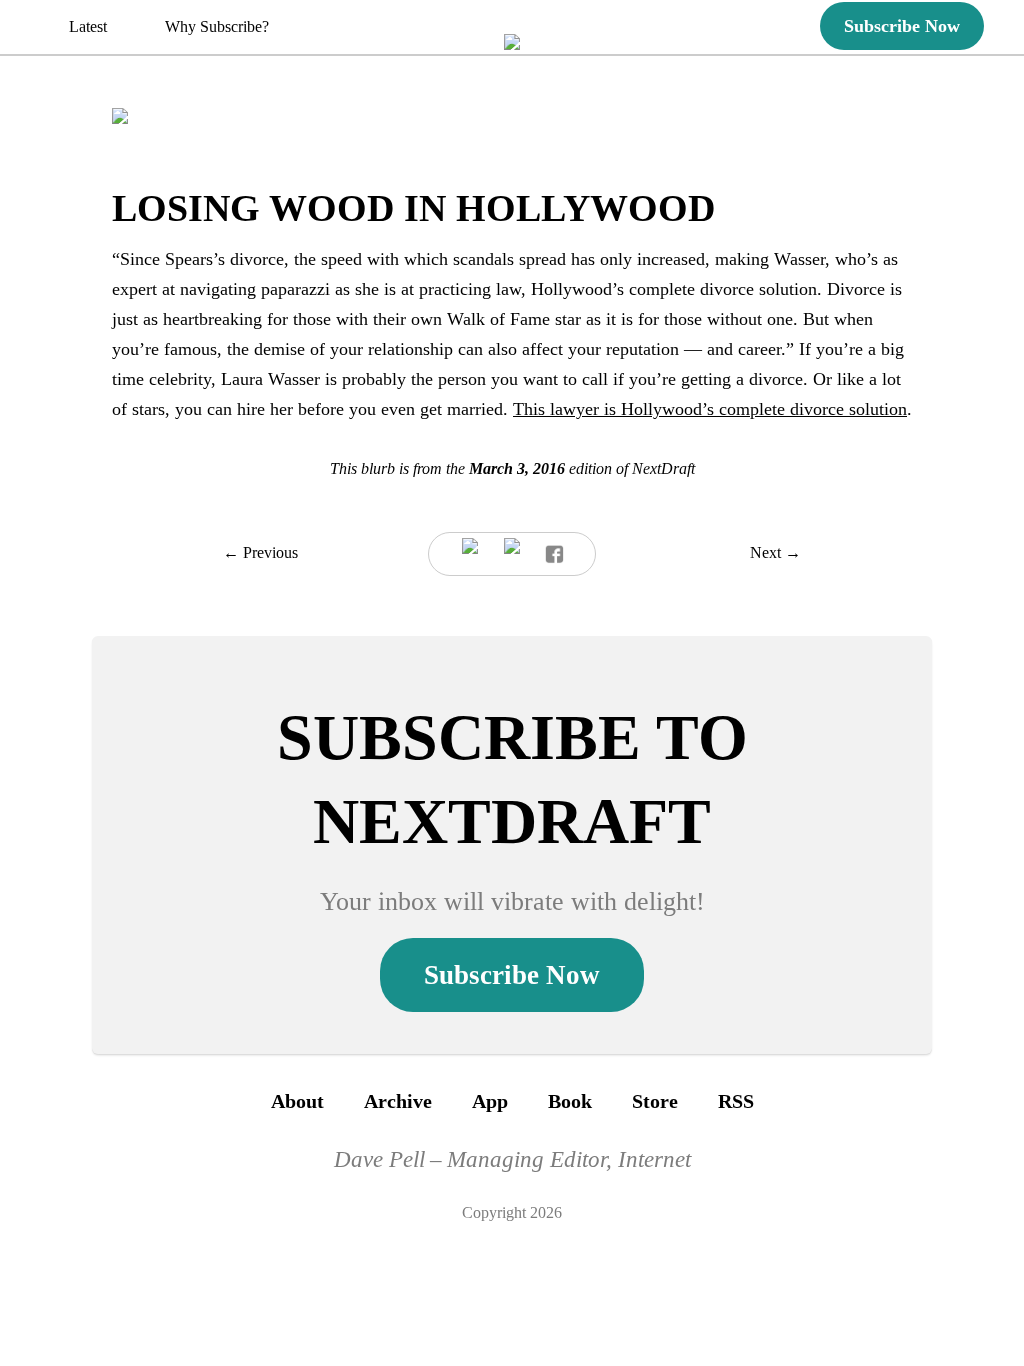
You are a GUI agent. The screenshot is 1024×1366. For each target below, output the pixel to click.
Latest (88, 26)
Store (655, 1101)
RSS (736, 1101)
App (490, 1101)
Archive (398, 1101)
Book (570, 1101)
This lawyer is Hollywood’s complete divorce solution (710, 409)
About (297, 1101)
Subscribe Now (902, 26)
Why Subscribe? (217, 26)
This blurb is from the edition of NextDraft (512, 468)
